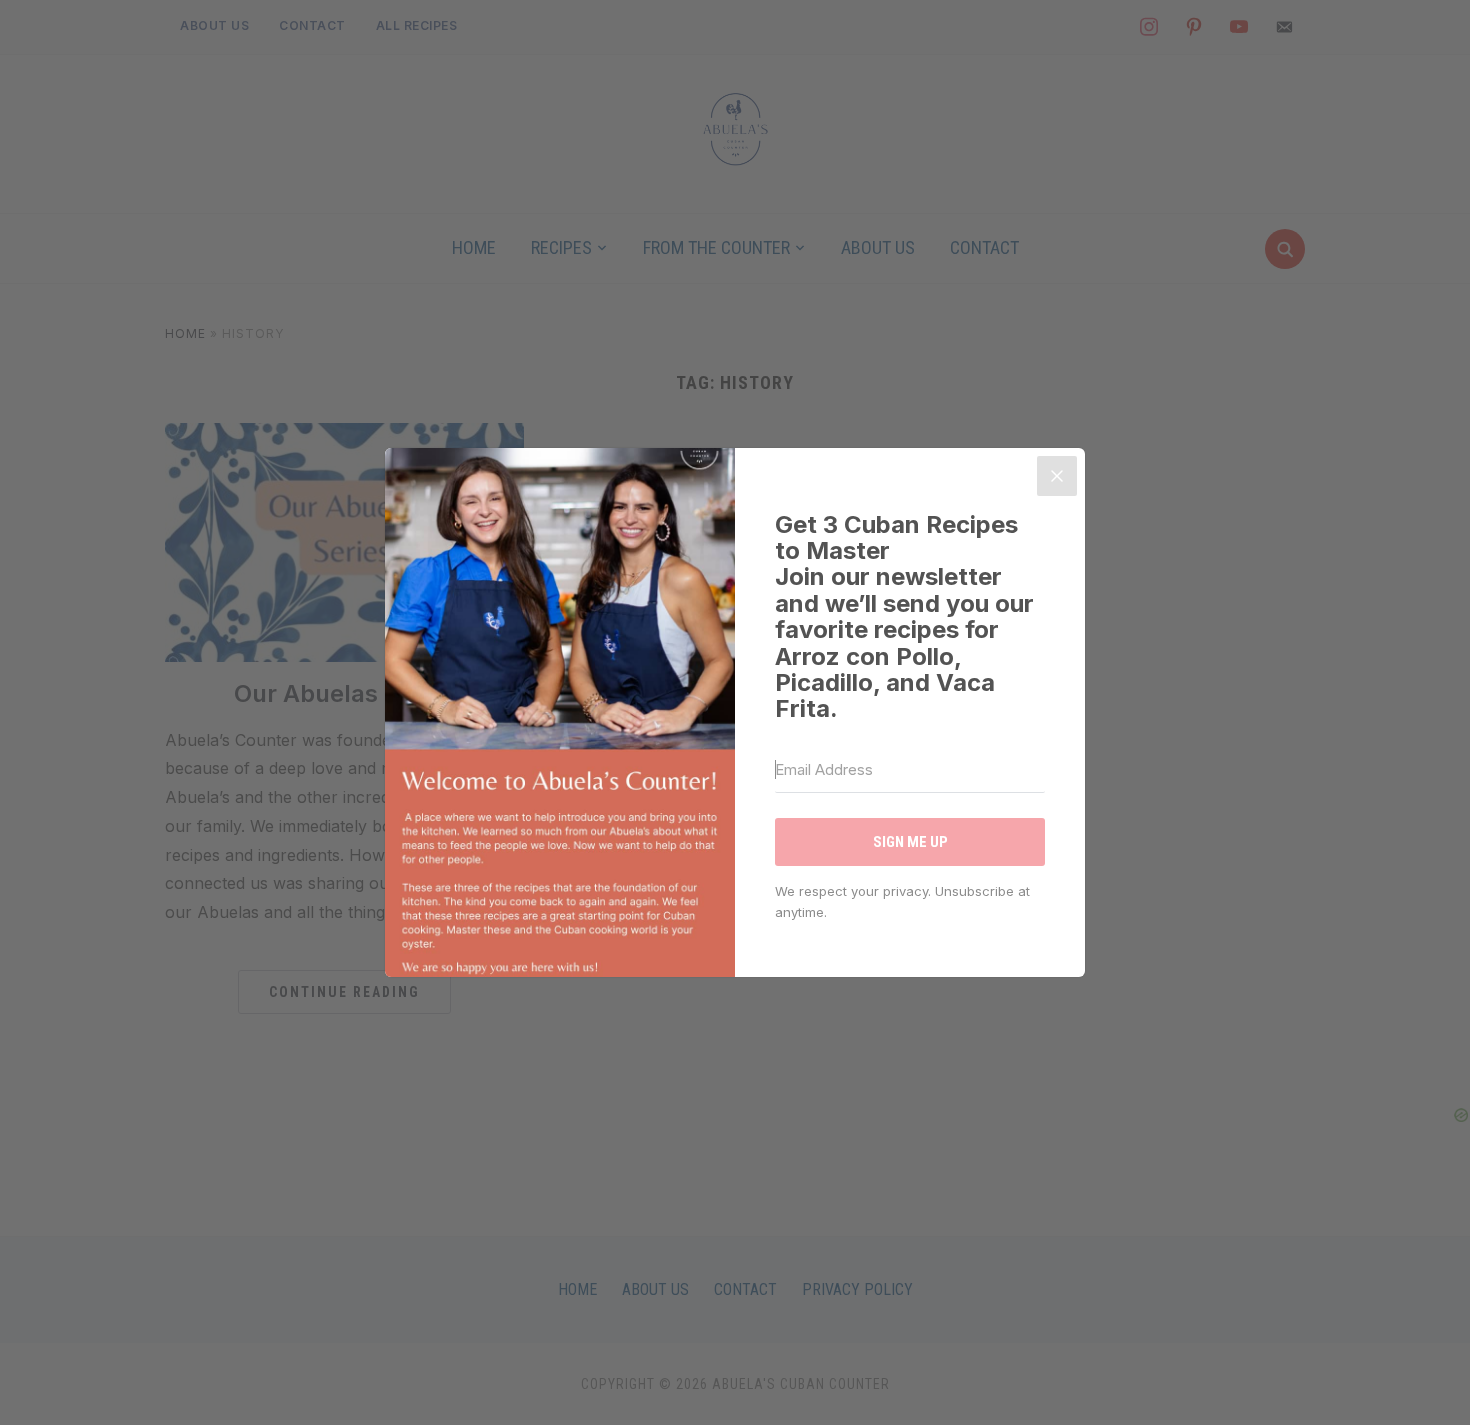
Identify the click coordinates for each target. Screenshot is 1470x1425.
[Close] (1057, 476)
